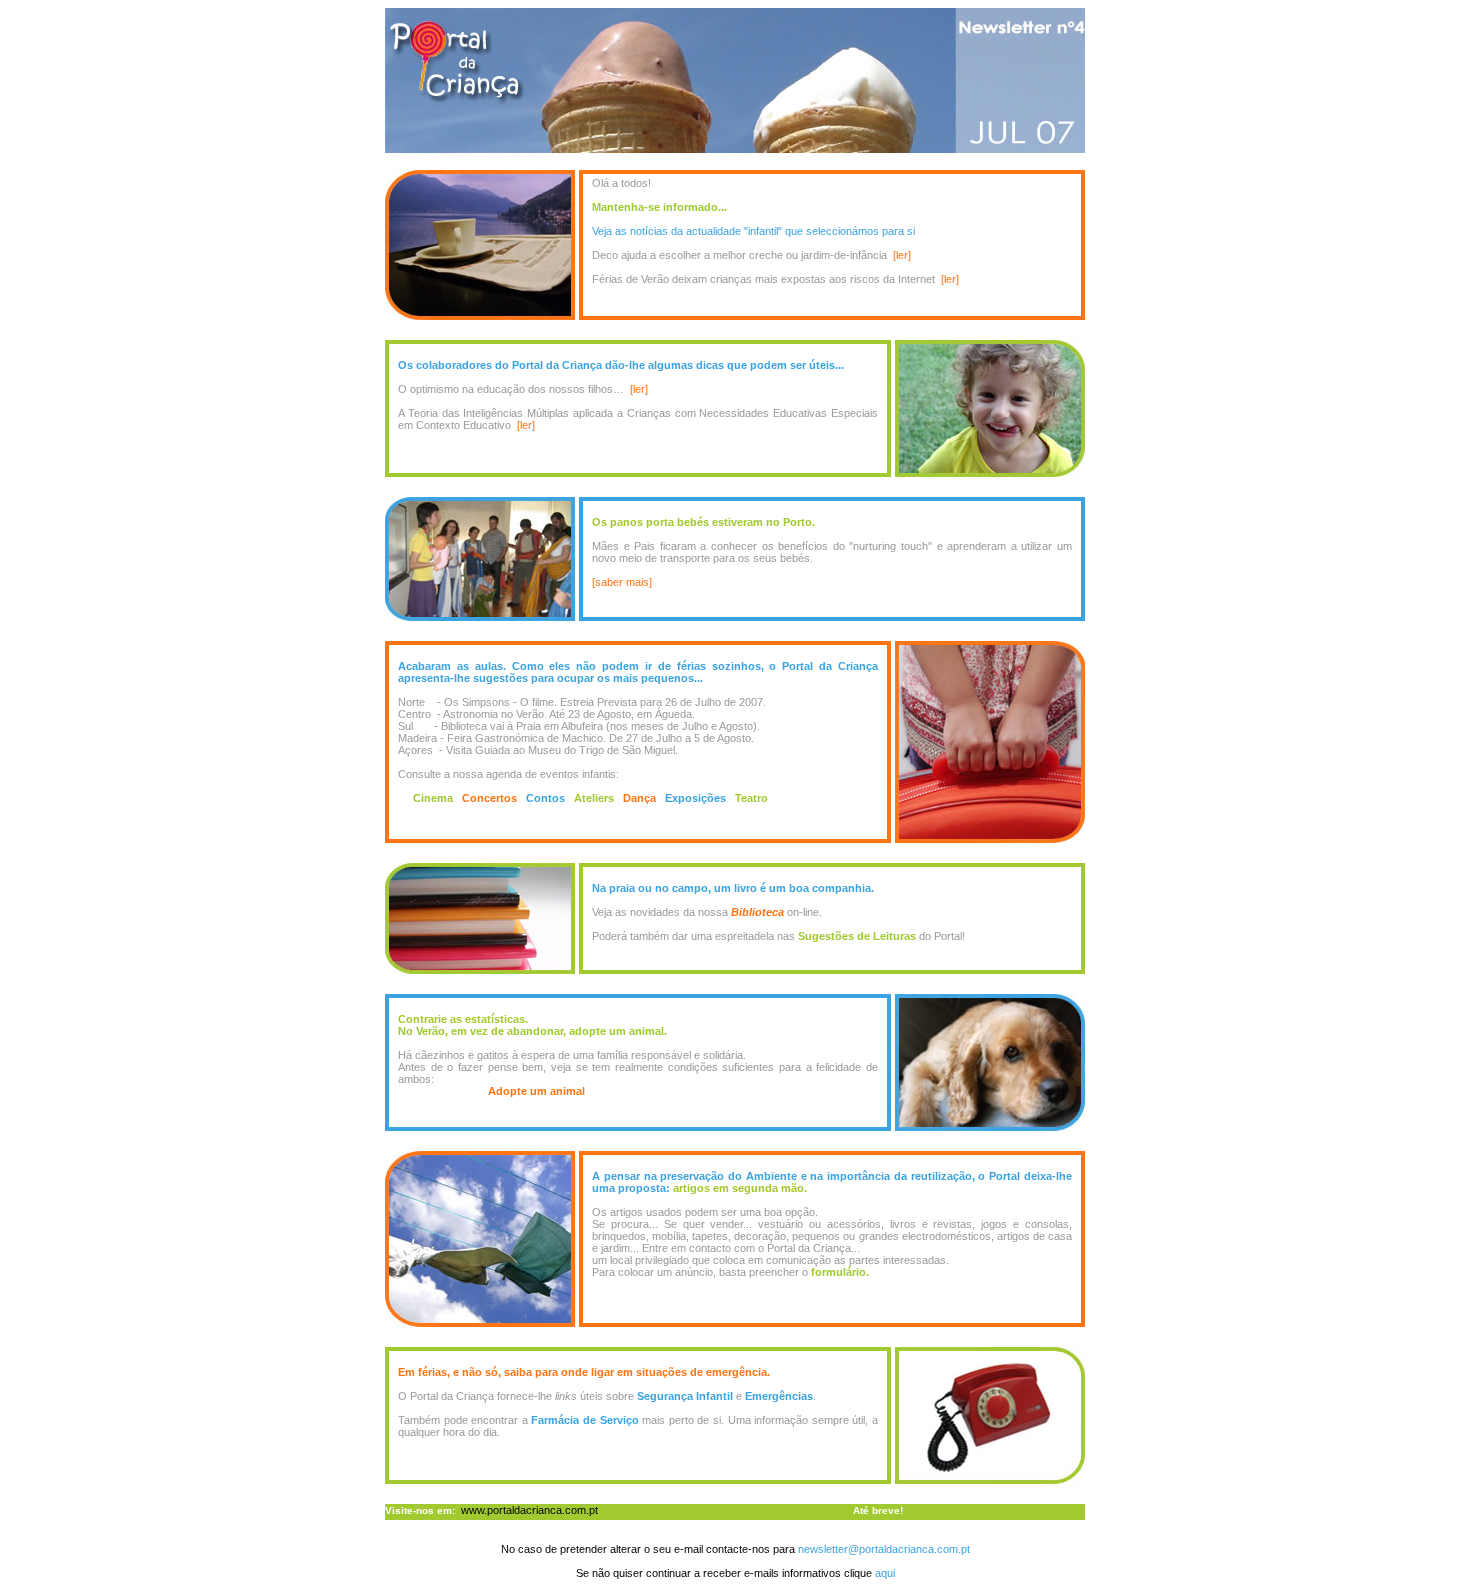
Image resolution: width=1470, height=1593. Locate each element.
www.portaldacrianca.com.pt (529, 1510)
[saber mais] (622, 582)
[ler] (902, 255)
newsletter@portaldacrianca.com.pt (884, 1549)
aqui (883, 1573)
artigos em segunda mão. (740, 1188)
